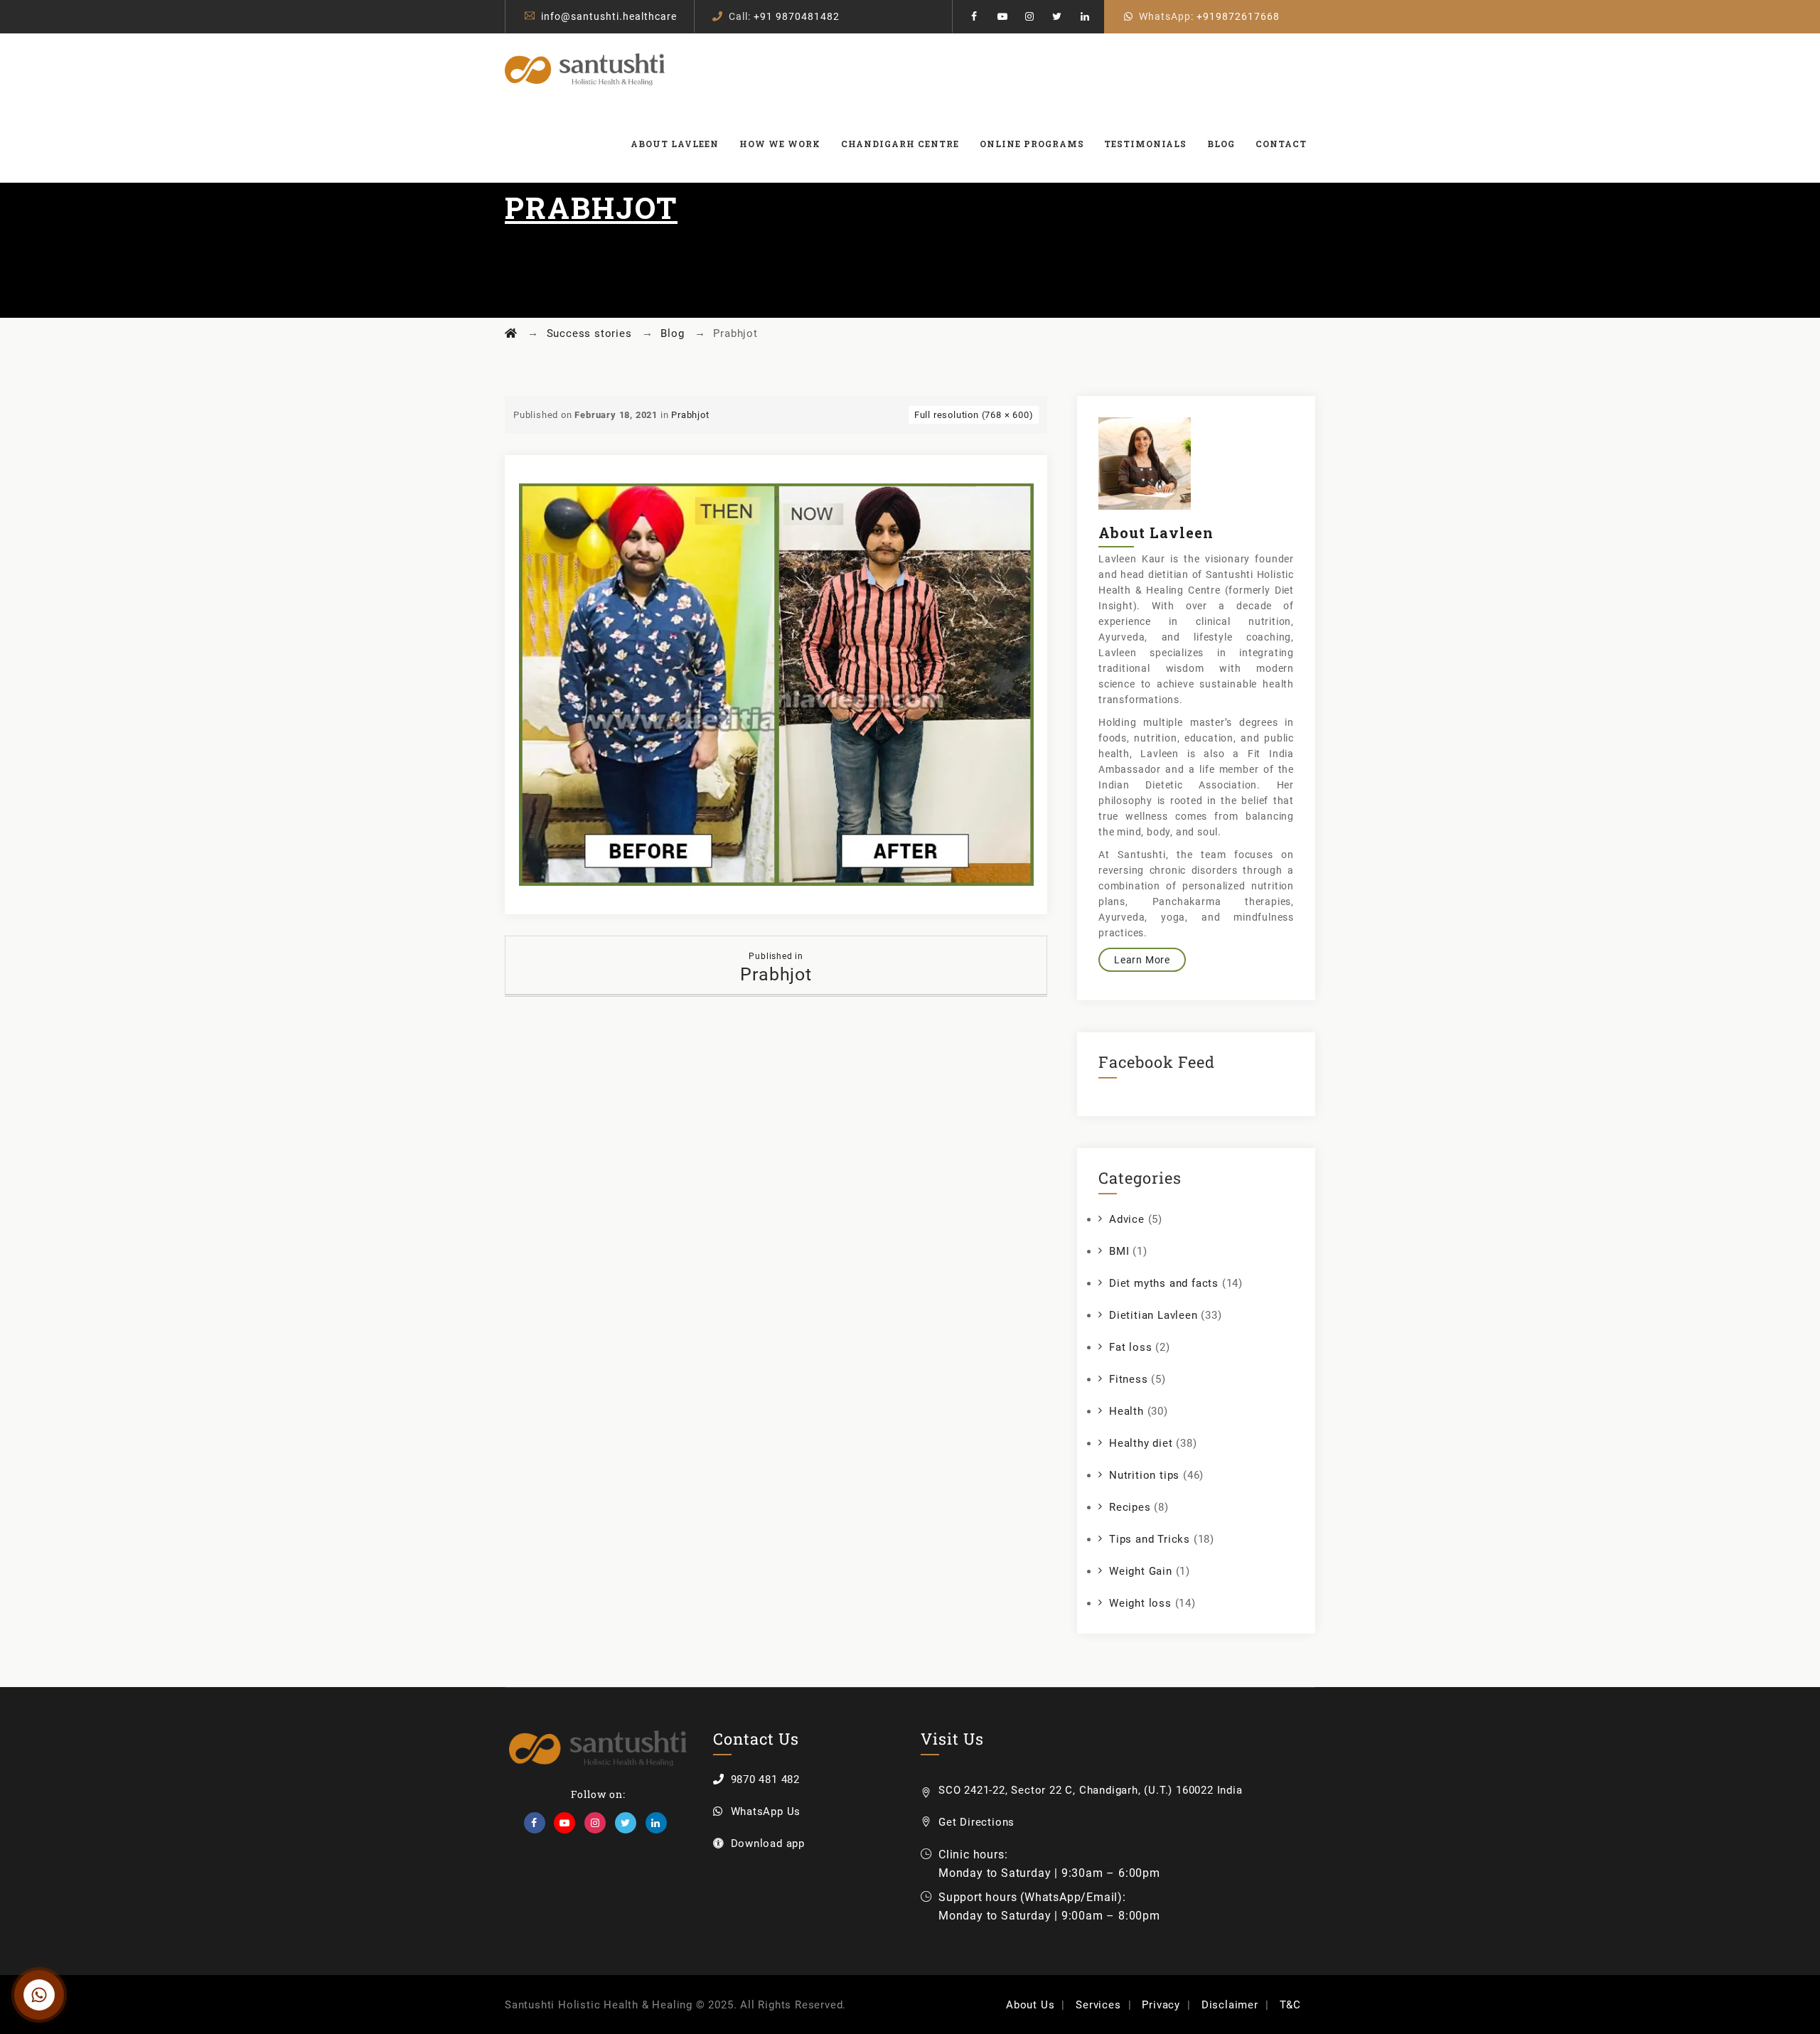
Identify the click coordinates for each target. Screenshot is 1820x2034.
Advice (1127, 1219)
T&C (1290, 2005)
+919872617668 (1238, 16)
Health (1126, 1411)
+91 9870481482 (797, 16)
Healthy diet (1141, 1443)
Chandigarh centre (900, 144)
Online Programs (1032, 144)
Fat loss (1130, 1347)
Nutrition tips (1144, 1475)
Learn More (1142, 960)
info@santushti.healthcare (609, 16)
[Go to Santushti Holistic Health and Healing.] (511, 333)
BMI (1119, 1251)
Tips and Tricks (1150, 1539)
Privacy (1161, 2005)
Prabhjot (690, 415)
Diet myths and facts (1164, 1283)
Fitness (1129, 1379)
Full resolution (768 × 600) (974, 415)
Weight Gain (1141, 1571)
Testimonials (1145, 144)
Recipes (1130, 1507)
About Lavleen (675, 144)
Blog (1221, 144)
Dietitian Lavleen (1153, 1315)
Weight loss (1140, 1603)
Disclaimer (1230, 2005)
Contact (1281, 144)
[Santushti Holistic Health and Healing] (585, 69)
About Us (1030, 2005)
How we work (780, 144)
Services (1098, 2005)
